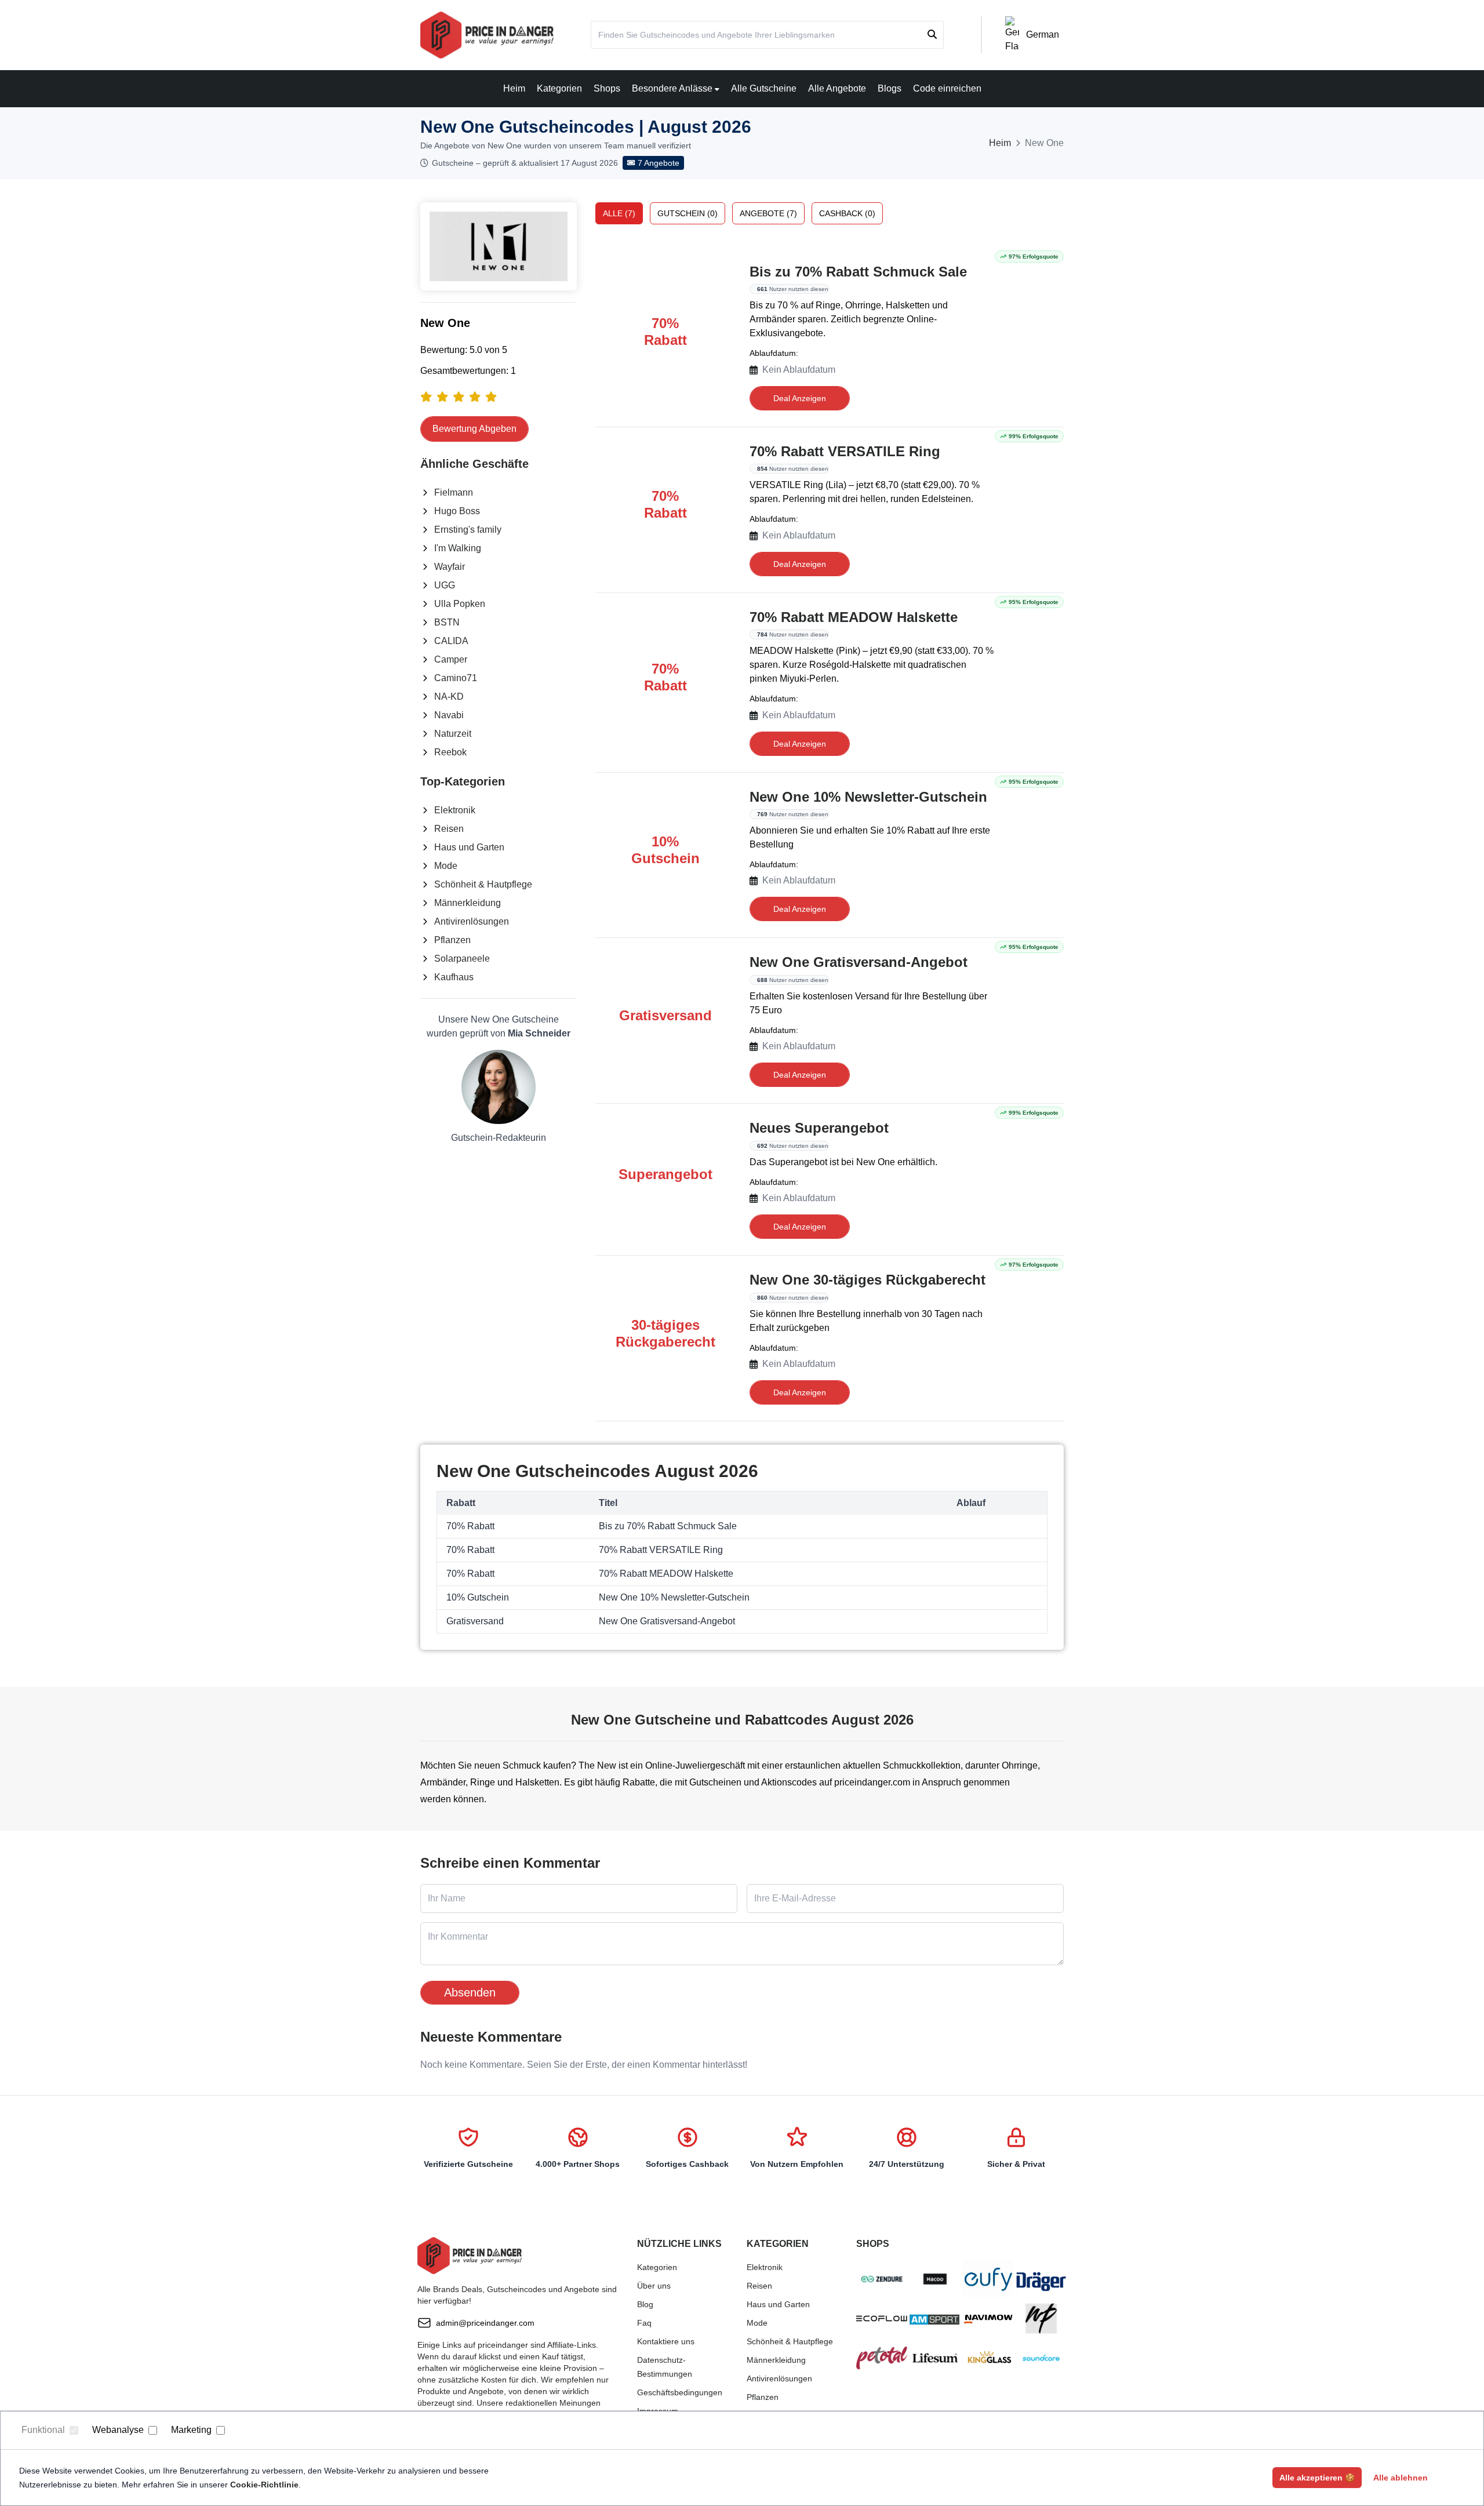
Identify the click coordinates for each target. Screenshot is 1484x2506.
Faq (644, 2323)
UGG (445, 585)
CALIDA (451, 641)
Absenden (470, 1992)
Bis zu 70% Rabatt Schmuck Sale (858, 272)
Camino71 (456, 678)
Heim (514, 88)
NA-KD (449, 696)
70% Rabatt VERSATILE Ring (845, 451)
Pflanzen (452, 940)
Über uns (654, 2286)
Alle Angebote (837, 88)
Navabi (449, 715)
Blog (645, 2304)
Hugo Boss (457, 511)
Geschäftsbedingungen (680, 2392)
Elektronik (455, 810)
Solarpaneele (462, 959)
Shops (607, 88)
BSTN (447, 622)
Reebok (450, 752)
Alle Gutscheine (764, 88)
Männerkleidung (468, 903)
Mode (446, 866)
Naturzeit (453, 734)
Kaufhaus (454, 977)
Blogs (890, 88)
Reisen (449, 829)
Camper (451, 659)
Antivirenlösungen (472, 921)
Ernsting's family (468, 530)
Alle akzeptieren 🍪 (1317, 2478)
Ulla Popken (460, 604)
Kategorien (559, 88)
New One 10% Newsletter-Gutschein (868, 797)
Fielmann (454, 492)
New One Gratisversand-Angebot (859, 962)
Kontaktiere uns (666, 2341)
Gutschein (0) (688, 213)
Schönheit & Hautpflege (483, 884)
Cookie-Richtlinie (264, 2485)
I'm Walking (458, 548)
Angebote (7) (768, 213)
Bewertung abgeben (474, 429)
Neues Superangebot (819, 1128)
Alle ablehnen (1401, 2478)
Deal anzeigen (800, 398)
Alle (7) (619, 213)
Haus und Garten (469, 847)
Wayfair (450, 567)
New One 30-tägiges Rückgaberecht (868, 1280)
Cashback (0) (847, 213)
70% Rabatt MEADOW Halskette (854, 617)
